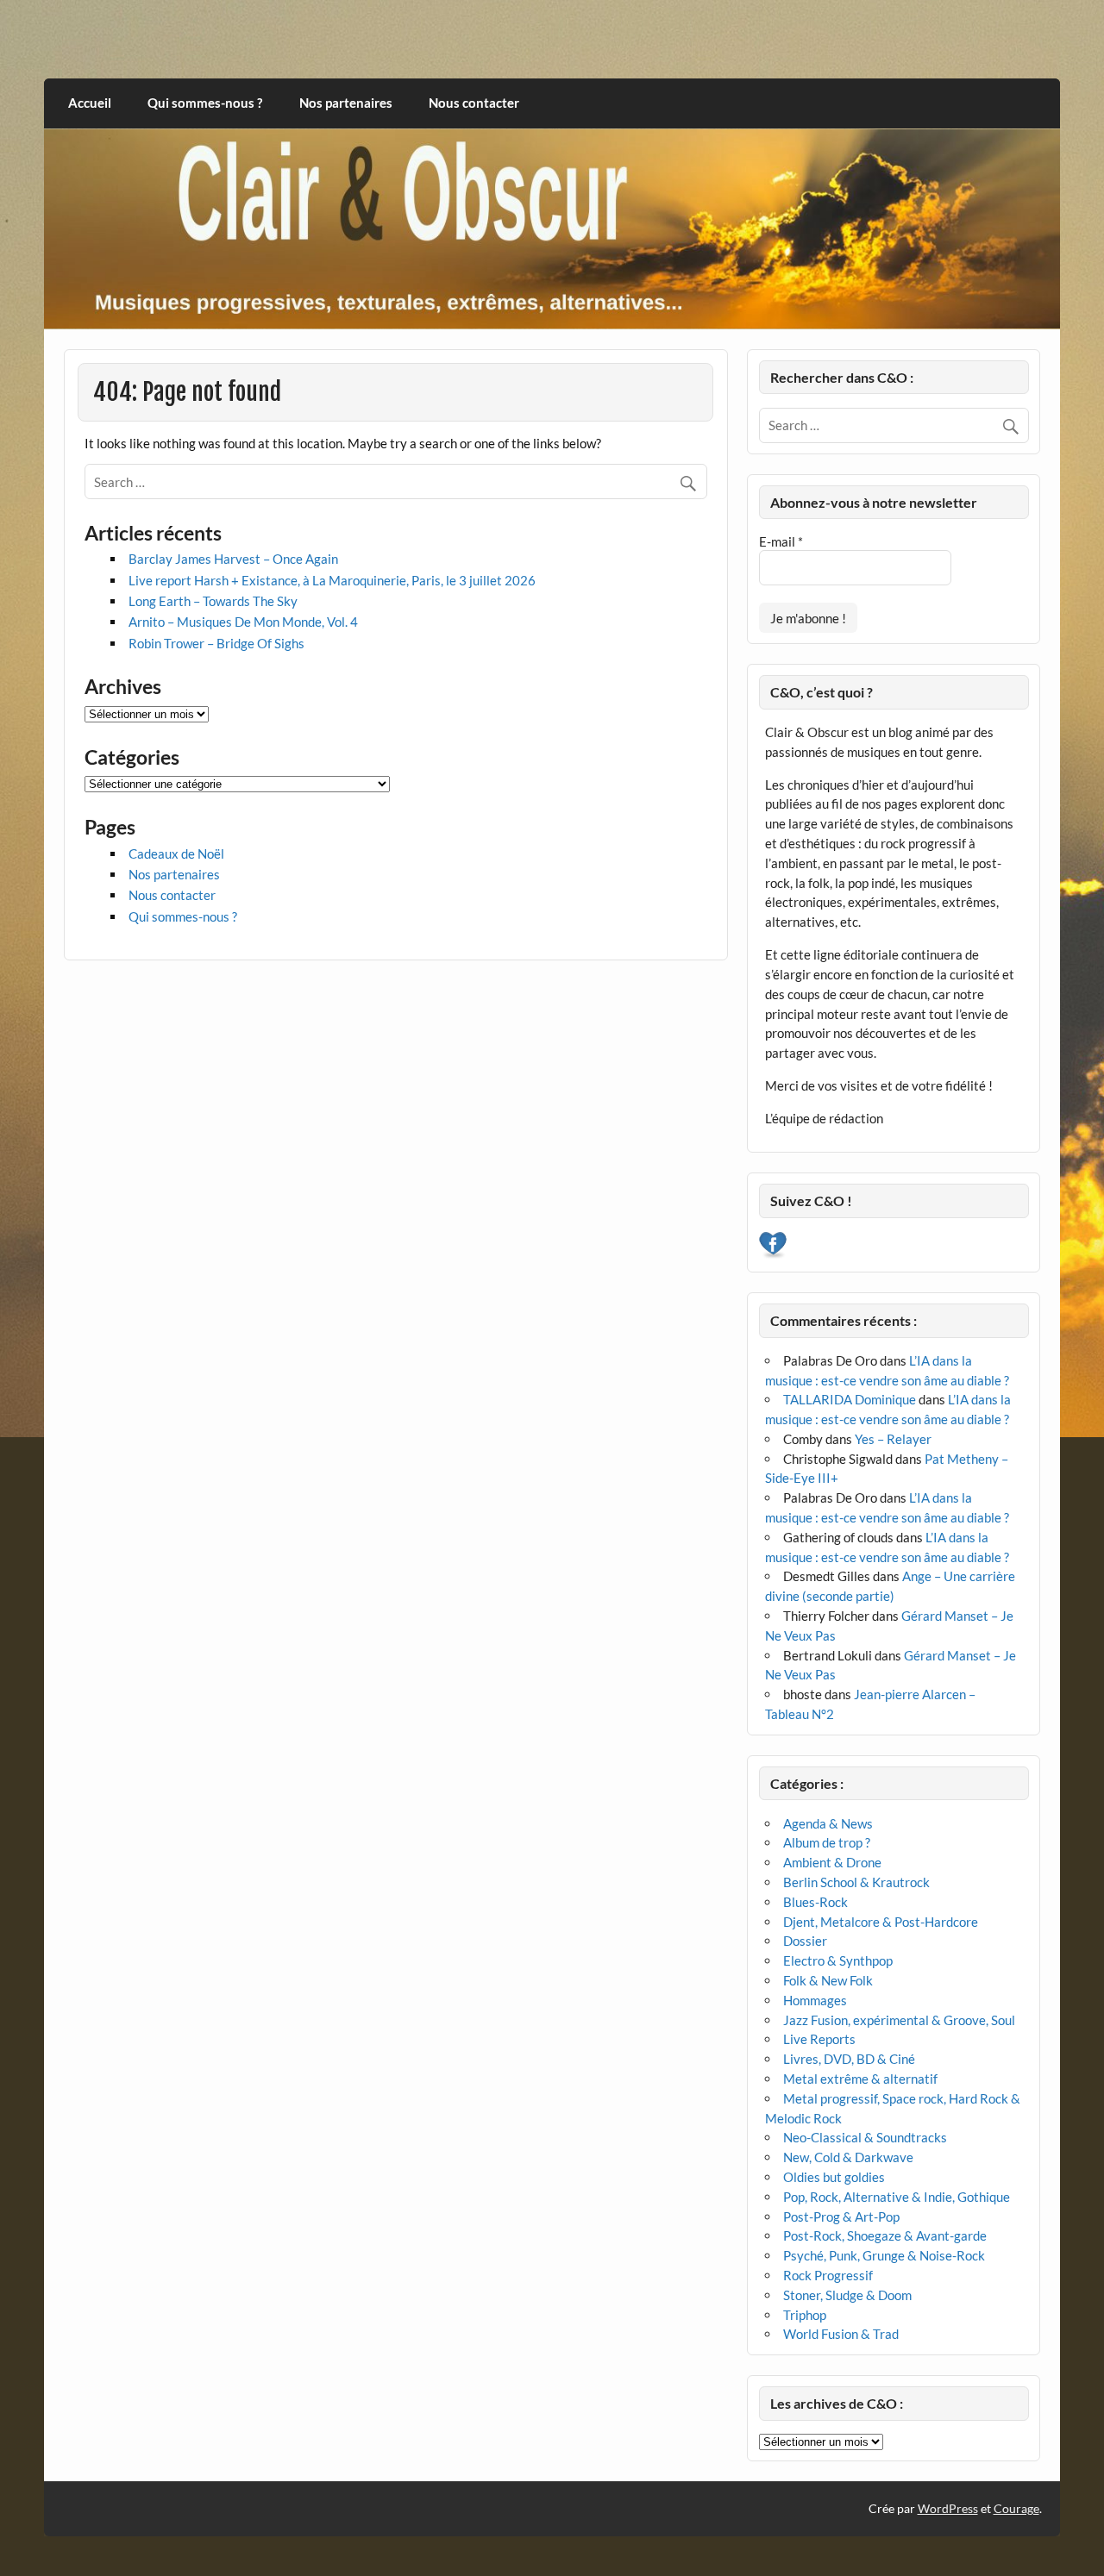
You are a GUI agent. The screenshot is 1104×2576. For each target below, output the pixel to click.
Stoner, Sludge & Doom (847, 2295)
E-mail (781, 541)
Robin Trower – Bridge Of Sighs (216, 643)
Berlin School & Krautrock (856, 1882)
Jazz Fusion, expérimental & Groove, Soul (899, 2020)
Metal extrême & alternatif (860, 2079)
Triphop (805, 2315)
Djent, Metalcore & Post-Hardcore (881, 1922)
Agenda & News (828, 1823)
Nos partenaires (346, 103)
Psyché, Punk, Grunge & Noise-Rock (884, 2255)
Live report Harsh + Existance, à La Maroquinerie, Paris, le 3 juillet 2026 (332, 580)
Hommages (815, 2000)
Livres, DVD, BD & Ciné (849, 2059)
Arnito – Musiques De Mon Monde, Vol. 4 (243, 622)
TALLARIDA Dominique (850, 1399)
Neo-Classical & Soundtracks (865, 2137)
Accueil (90, 103)
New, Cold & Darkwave (848, 2157)
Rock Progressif (828, 2275)
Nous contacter (474, 103)
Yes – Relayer (893, 1439)
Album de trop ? (827, 1842)
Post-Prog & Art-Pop (841, 2216)
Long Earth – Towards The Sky (213, 601)
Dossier (805, 1941)
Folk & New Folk (828, 1980)
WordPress (948, 2508)
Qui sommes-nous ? (205, 103)
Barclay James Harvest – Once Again (233, 559)
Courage (1016, 2508)
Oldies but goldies (834, 2177)
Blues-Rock (815, 1902)
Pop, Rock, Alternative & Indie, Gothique (897, 2197)
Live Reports (819, 2039)
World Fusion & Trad (841, 2334)
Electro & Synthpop (838, 1960)
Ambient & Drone (832, 1862)
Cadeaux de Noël (176, 853)
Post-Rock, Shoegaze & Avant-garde (885, 2235)
